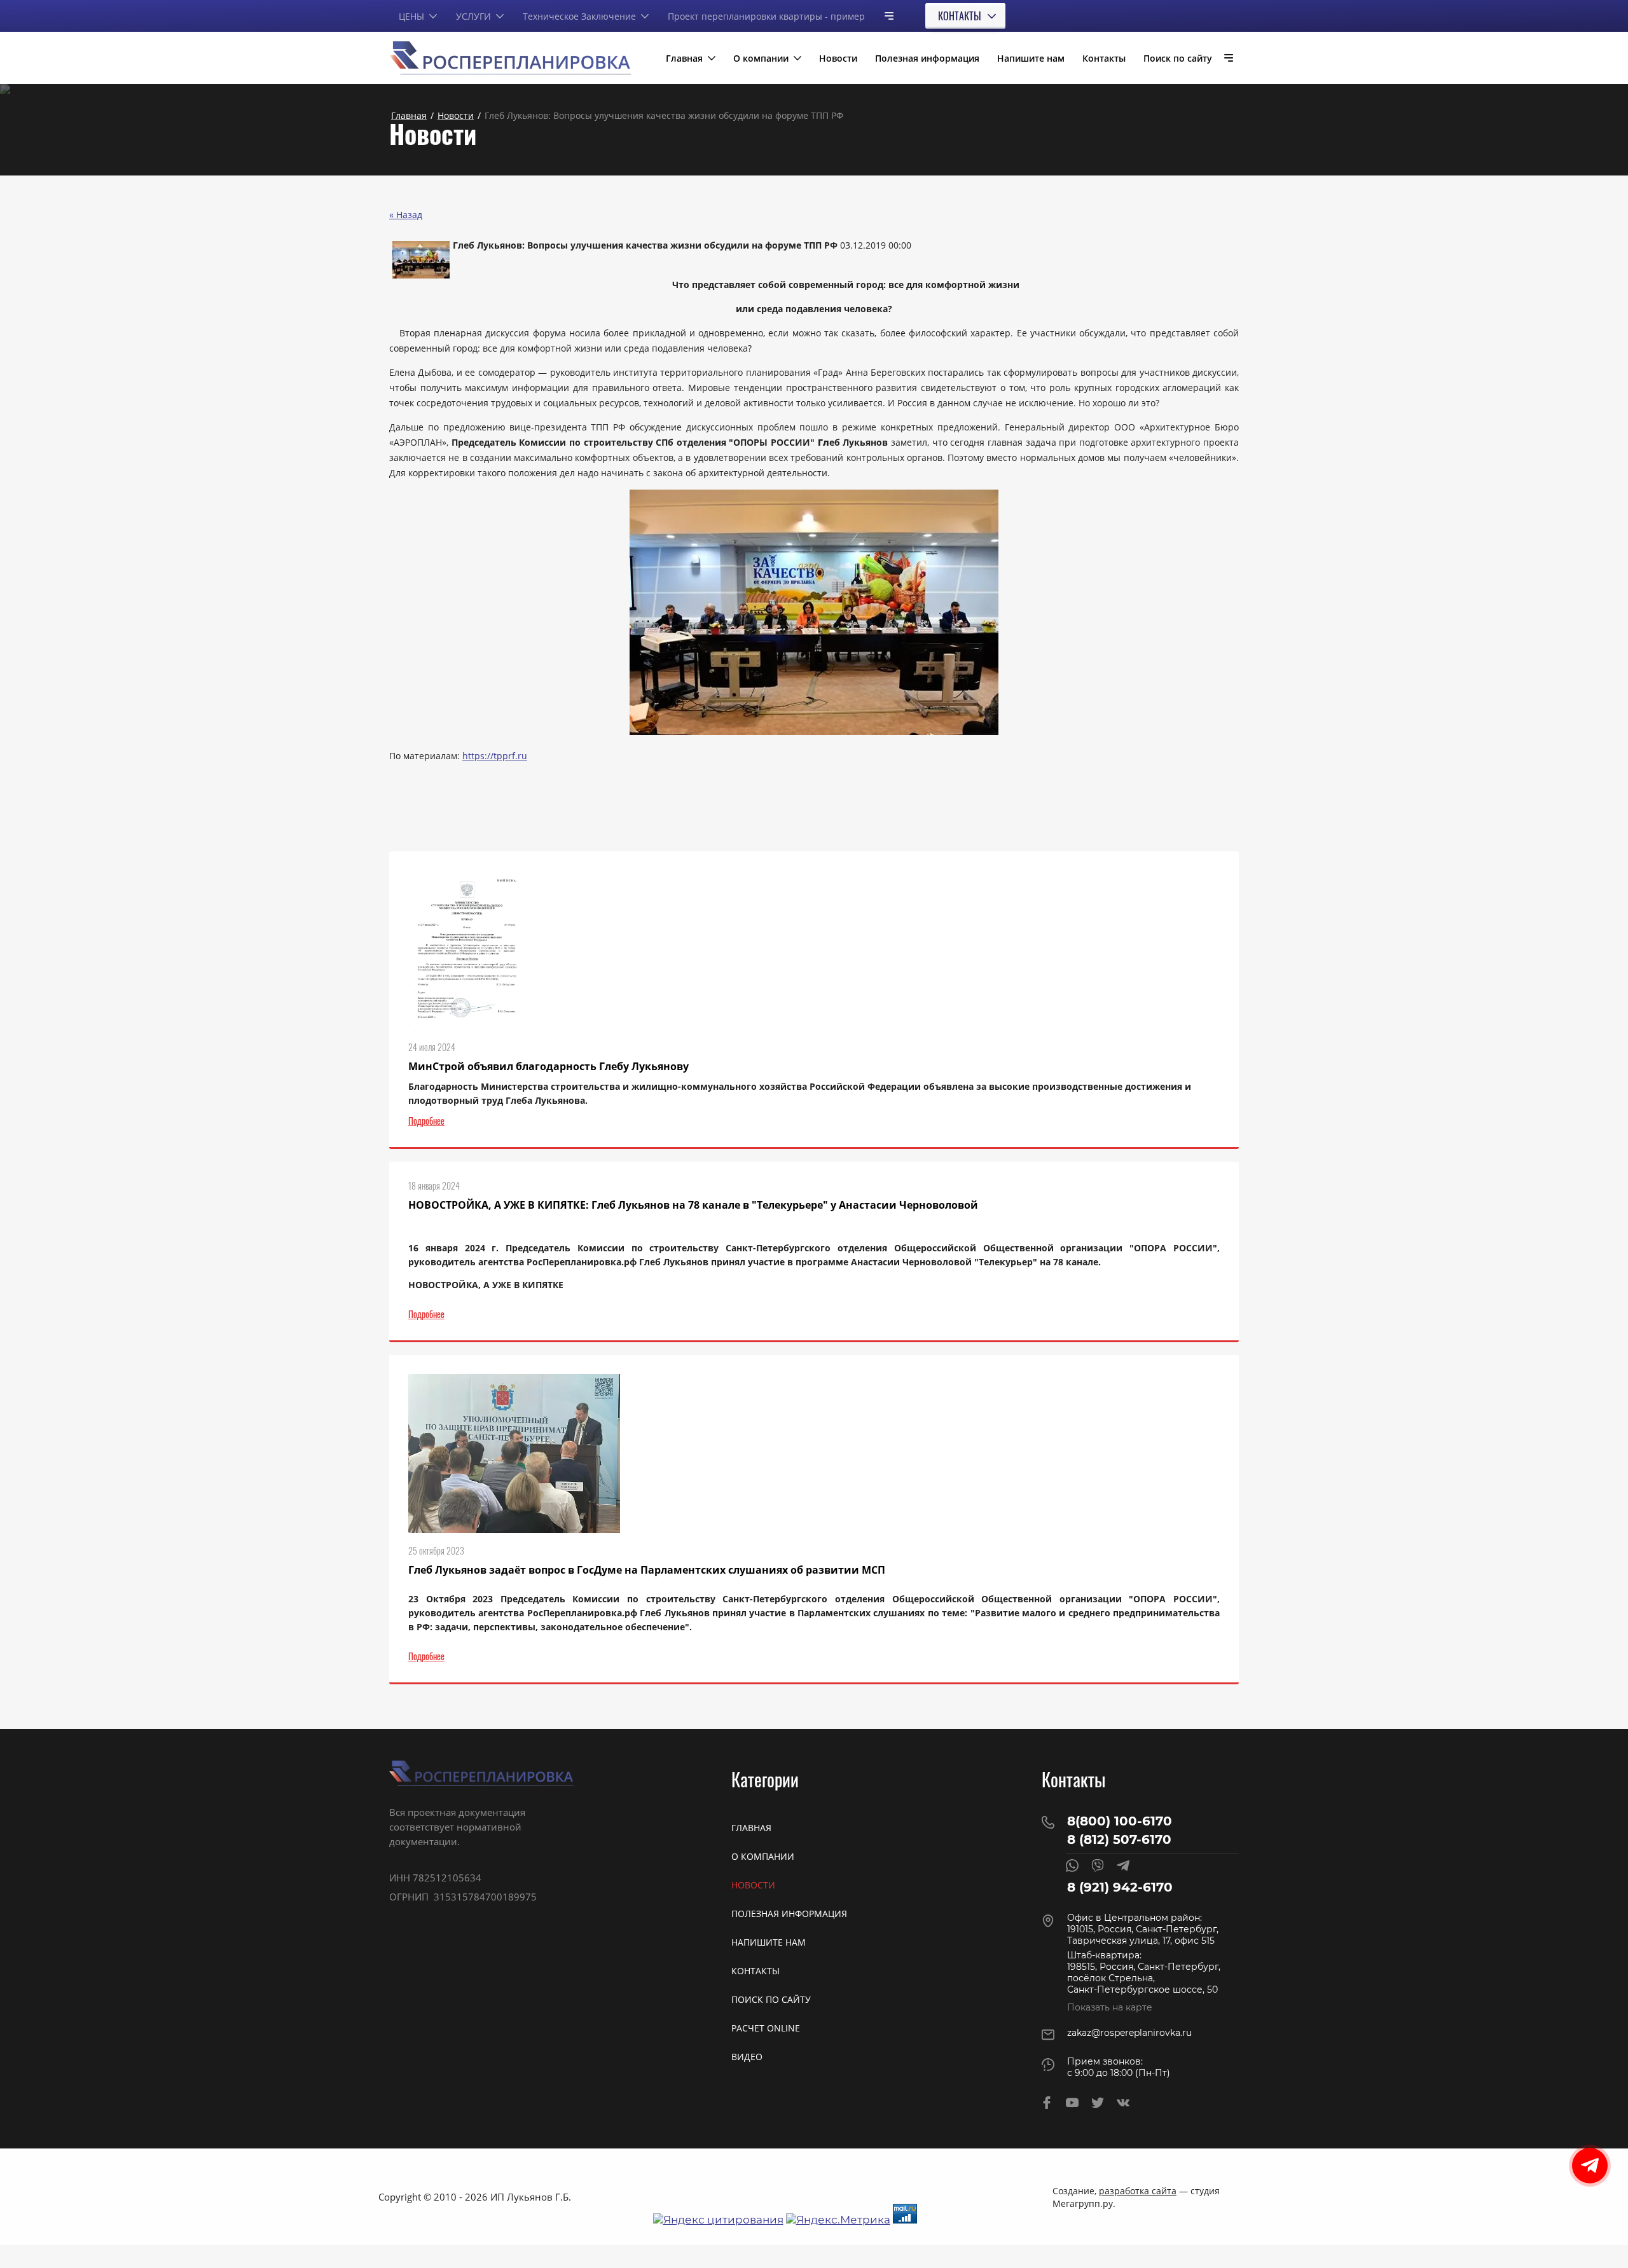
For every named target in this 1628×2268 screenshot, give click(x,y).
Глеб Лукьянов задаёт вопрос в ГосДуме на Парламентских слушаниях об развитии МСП (647, 1570)
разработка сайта (1138, 2191)
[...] (884, 16)
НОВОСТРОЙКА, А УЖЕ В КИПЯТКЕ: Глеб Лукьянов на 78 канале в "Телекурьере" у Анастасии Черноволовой (693, 1205)
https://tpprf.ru (495, 756)
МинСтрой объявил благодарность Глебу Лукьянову (548, 1066)
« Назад (406, 215)
